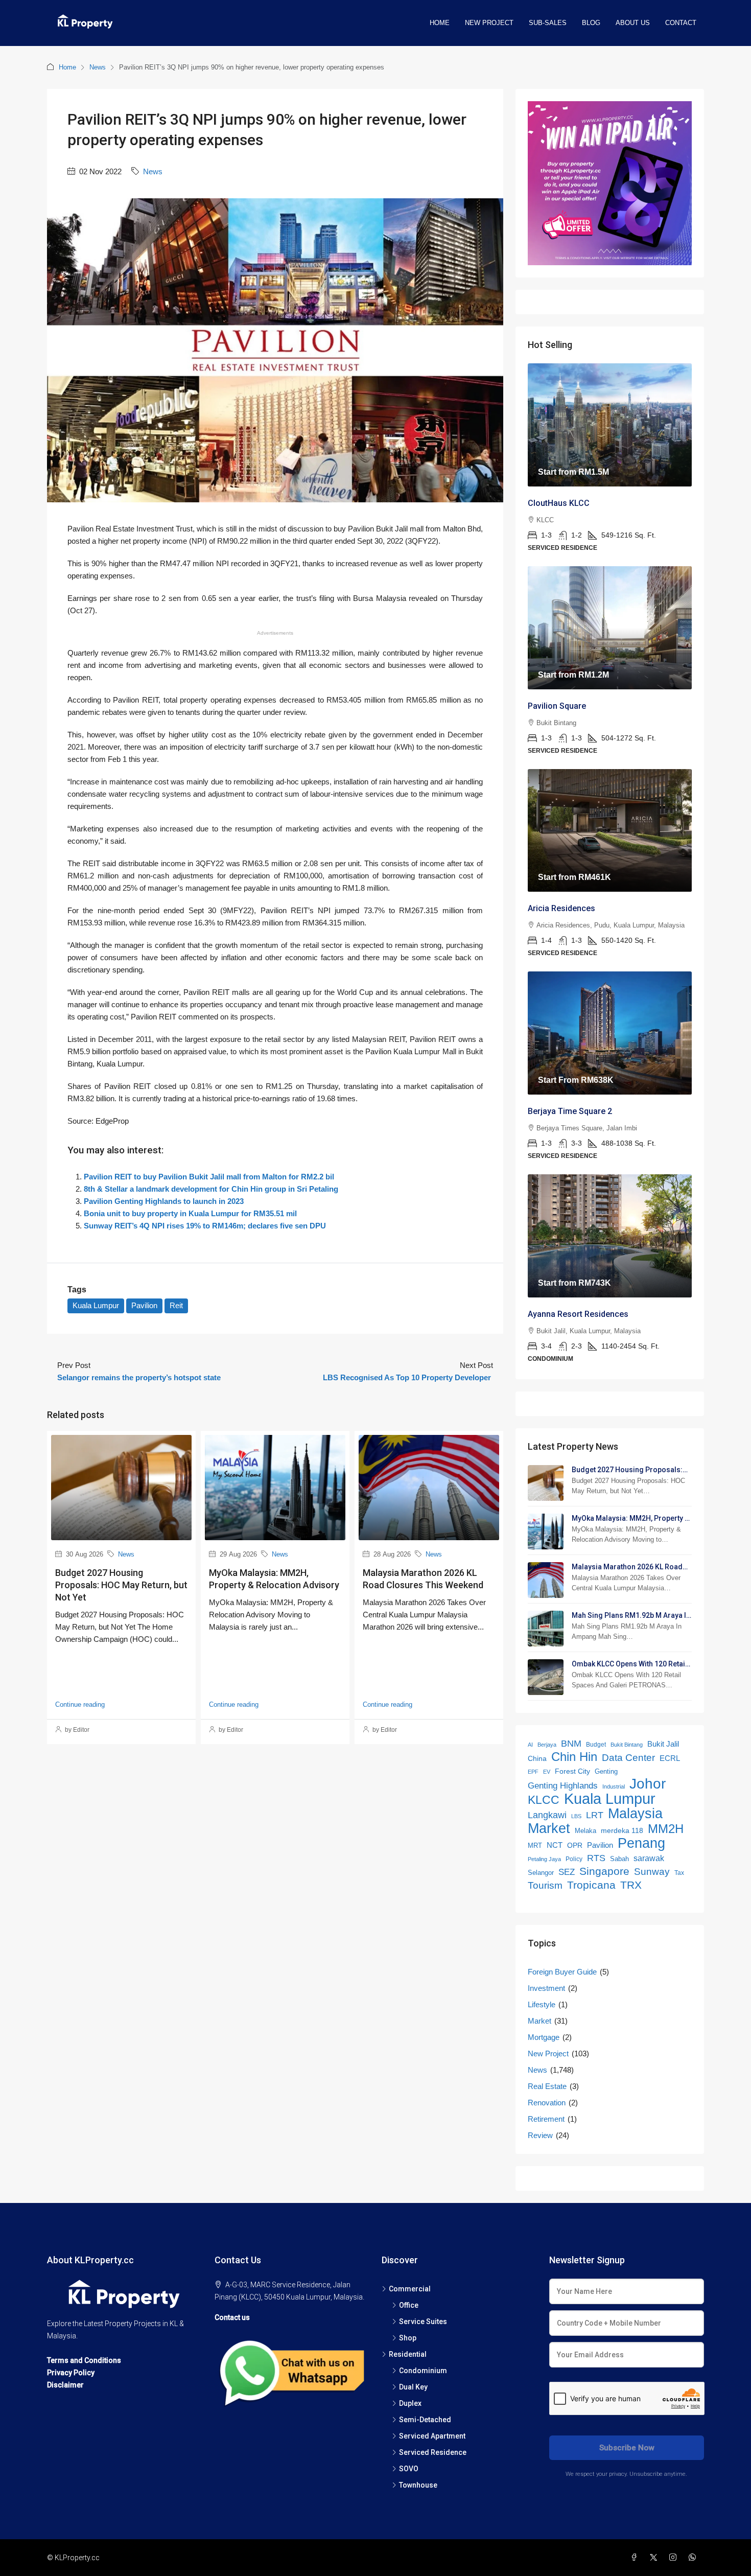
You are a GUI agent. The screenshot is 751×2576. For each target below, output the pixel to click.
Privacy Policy (71, 2373)
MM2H (666, 1829)
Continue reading (80, 1704)
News (98, 67)
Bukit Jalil (663, 1744)
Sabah (619, 1859)
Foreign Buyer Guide (562, 1972)
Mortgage (544, 2037)
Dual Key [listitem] (413, 2387)
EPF (533, 1772)
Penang (641, 1843)
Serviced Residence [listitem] (433, 2452)
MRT (535, 1846)
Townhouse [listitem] (418, 2485)
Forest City (572, 1771)
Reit (176, 1305)
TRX (631, 1885)
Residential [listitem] (408, 2354)
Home (440, 23)
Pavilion (144, 1305)
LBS (576, 1816)
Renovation (547, 2103)
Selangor (541, 1873)
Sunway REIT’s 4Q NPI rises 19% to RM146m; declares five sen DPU (205, 1226)
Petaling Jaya (544, 1859)
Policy (574, 1859)
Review (540, 2135)
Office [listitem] (409, 2305)
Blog (591, 23)
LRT (595, 1815)
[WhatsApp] (694, 2558)
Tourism (545, 1885)
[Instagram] (675, 2558)
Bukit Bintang (627, 1745)
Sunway (652, 1871)
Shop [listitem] (408, 2338)
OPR (575, 1845)
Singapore (604, 1871)
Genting (606, 1771)
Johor (648, 1784)
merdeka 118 (622, 1831)
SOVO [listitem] (409, 2469)
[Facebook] (636, 2558)
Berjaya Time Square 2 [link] (570, 1111)
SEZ (567, 1872)
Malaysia (635, 1814)
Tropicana (591, 1885)
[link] (610, 425)
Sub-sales (548, 23)
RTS (596, 1858)
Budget (596, 1745)
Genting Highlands (563, 1786)
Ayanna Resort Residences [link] (578, 1314)
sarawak (649, 1858)
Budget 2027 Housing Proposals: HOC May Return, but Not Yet (121, 1585)
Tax (679, 1873)
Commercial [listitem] (410, 2289)
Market (549, 1828)
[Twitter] (655, 2558)
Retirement (546, 2119)
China (537, 1759)
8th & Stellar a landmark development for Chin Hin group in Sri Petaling (211, 1189)
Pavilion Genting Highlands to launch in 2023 (164, 1201)
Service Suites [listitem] (423, 2322)
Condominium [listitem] (423, 2371)
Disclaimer (65, 2385)
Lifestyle (542, 2004)
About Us (633, 23)
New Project (489, 23)
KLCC (544, 1800)
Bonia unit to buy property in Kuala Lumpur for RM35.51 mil (190, 1213)
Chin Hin (574, 1757)
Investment (546, 1988)
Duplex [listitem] (410, 2403)
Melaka (585, 1831)
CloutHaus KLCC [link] (559, 503)
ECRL (670, 1758)
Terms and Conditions (84, 2360)
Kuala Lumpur (96, 1305)
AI (530, 1745)
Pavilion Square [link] (557, 706)
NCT (555, 1845)
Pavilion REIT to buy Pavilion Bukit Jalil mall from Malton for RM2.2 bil (209, 1177)
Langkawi (547, 1815)
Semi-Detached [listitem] (425, 2420)
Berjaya (547, 1745)
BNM (571, 1744)
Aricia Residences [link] (561, 908)
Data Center (628, 1758)
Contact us (232, 2317)
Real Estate (547, 2086)
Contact (681, 23)
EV (547, 1772)
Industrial (614, 1786)
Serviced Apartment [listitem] (432, 2436)
